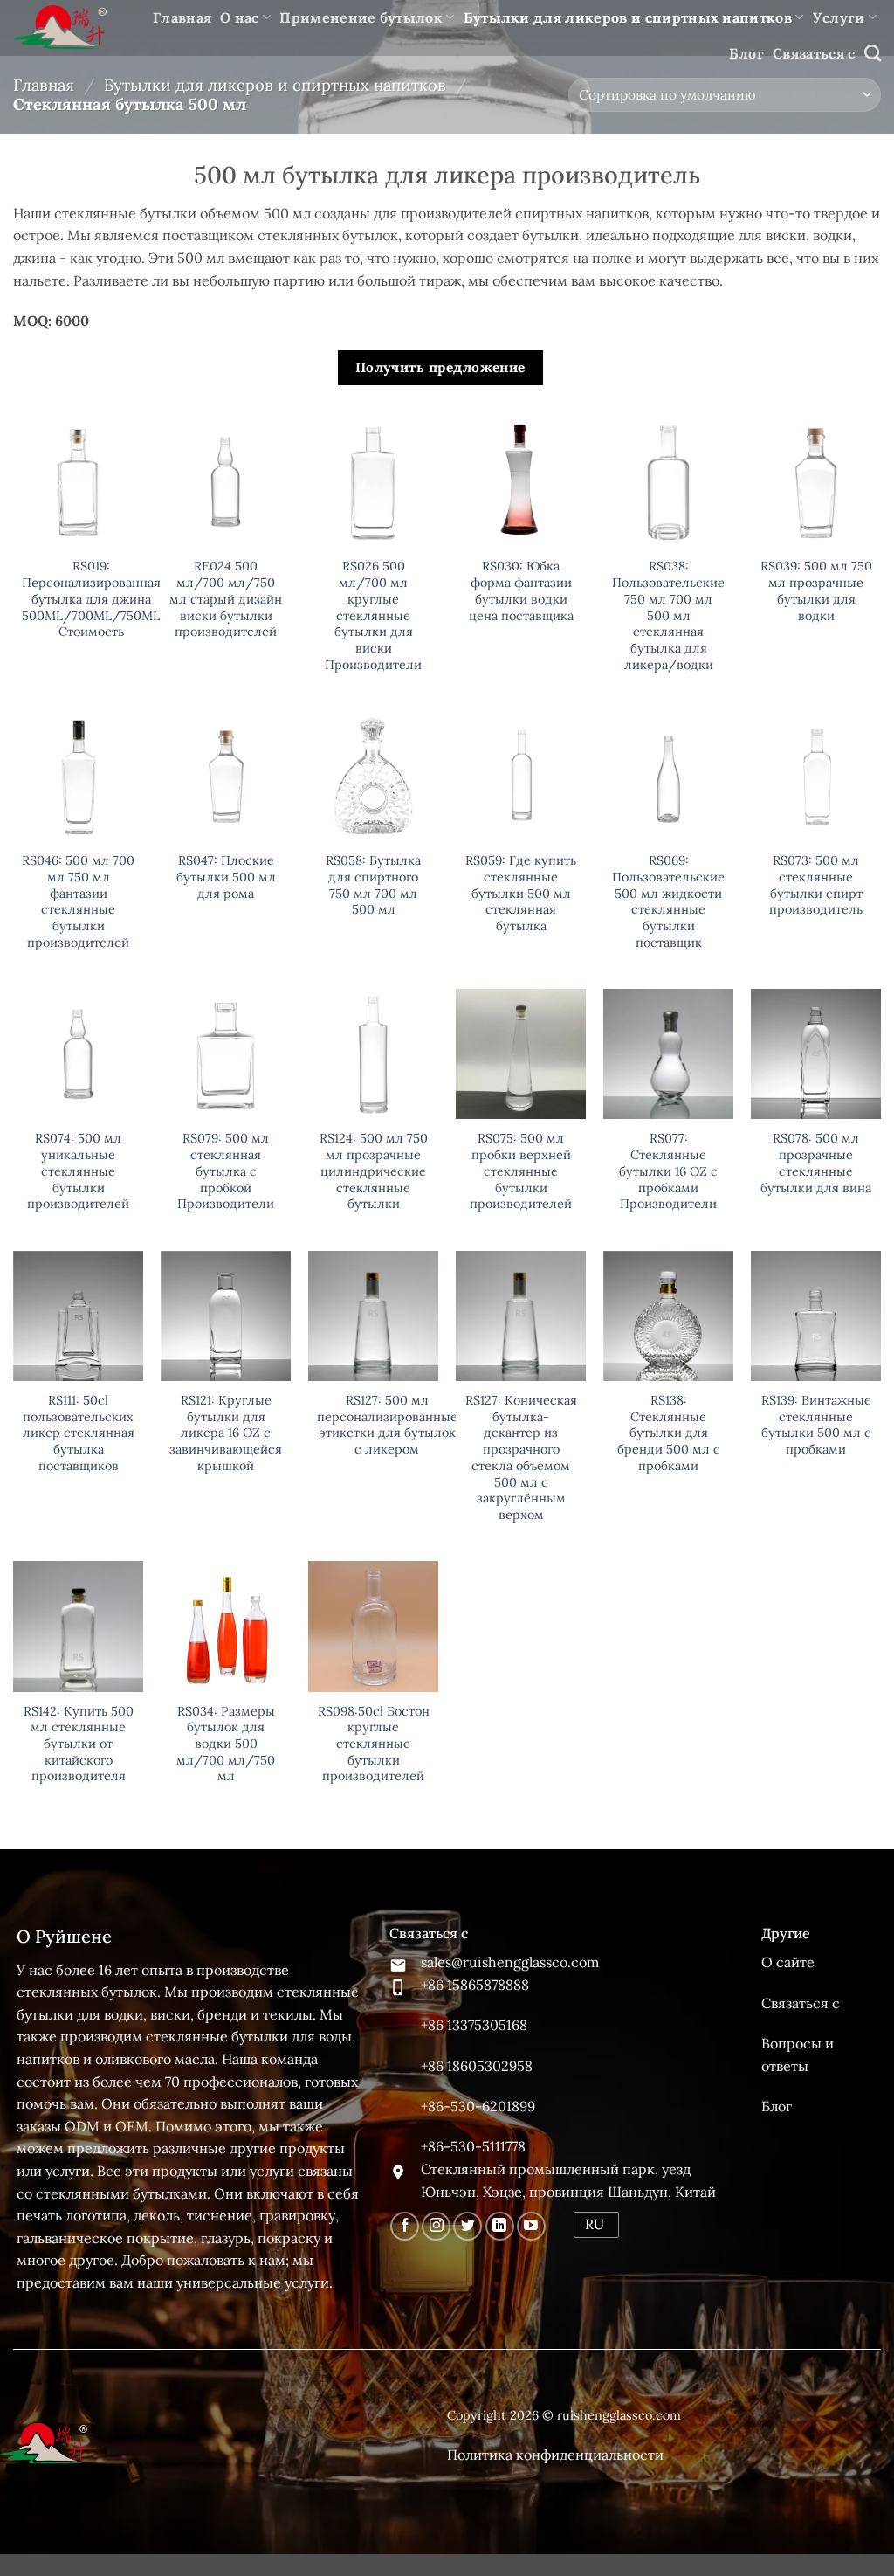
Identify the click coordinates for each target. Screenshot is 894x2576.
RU (595, 2224)
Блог (746, 53)
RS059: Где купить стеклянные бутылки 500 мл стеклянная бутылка (521, 893)
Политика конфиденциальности (555, 2455)
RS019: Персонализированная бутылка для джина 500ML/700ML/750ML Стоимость (91, 599)
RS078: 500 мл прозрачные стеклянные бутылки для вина (816, 1163)
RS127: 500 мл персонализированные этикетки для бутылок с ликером (387, 1425)
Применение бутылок (361, 17)
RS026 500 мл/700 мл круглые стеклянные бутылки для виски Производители (373, 615)
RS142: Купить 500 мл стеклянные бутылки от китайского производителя (79, 1744)
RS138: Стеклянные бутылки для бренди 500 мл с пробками (669, 1433)
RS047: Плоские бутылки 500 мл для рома (226, 877)
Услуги (839, 17)
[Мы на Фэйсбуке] (405, 2226)
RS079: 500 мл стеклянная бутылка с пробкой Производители (226, 1171)
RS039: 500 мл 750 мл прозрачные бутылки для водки (816, 590)
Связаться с (814, 53)
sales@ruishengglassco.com (510, 1962)
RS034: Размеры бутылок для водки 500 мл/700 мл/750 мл (226, 1744)
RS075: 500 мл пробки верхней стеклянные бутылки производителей (521, 1171)
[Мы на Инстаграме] (436, 2226)
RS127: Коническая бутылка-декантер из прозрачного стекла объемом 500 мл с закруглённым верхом (521, 1457)
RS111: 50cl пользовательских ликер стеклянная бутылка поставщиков (79, 1433)
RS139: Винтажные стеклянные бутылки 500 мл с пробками (816, 1425)
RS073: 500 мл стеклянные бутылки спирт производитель (816, 885)
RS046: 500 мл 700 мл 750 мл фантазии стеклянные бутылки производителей (78, 901)
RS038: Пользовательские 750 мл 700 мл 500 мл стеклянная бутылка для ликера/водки (668, 615)
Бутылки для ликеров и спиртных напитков (628, 17)
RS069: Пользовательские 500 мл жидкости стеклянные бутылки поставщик (668, 901)
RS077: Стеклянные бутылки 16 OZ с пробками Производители (668, 1171)
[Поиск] (873, 53)
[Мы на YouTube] (531, 2226)
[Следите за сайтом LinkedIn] (500, 2226)
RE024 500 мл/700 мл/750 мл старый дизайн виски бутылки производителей (226, 599)
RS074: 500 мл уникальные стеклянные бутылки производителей (78, 1171)
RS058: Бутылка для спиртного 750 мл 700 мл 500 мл (373, 885)
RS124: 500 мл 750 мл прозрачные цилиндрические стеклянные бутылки (374, 1171)
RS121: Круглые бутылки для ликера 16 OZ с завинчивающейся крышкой (226, 1433)
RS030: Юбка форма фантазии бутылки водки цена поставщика (521, 590)
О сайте (788, 1962)
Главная (182, 17)
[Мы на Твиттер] (468, 2226)
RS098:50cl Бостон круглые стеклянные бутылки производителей (374, 1744)
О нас (240, 17)
